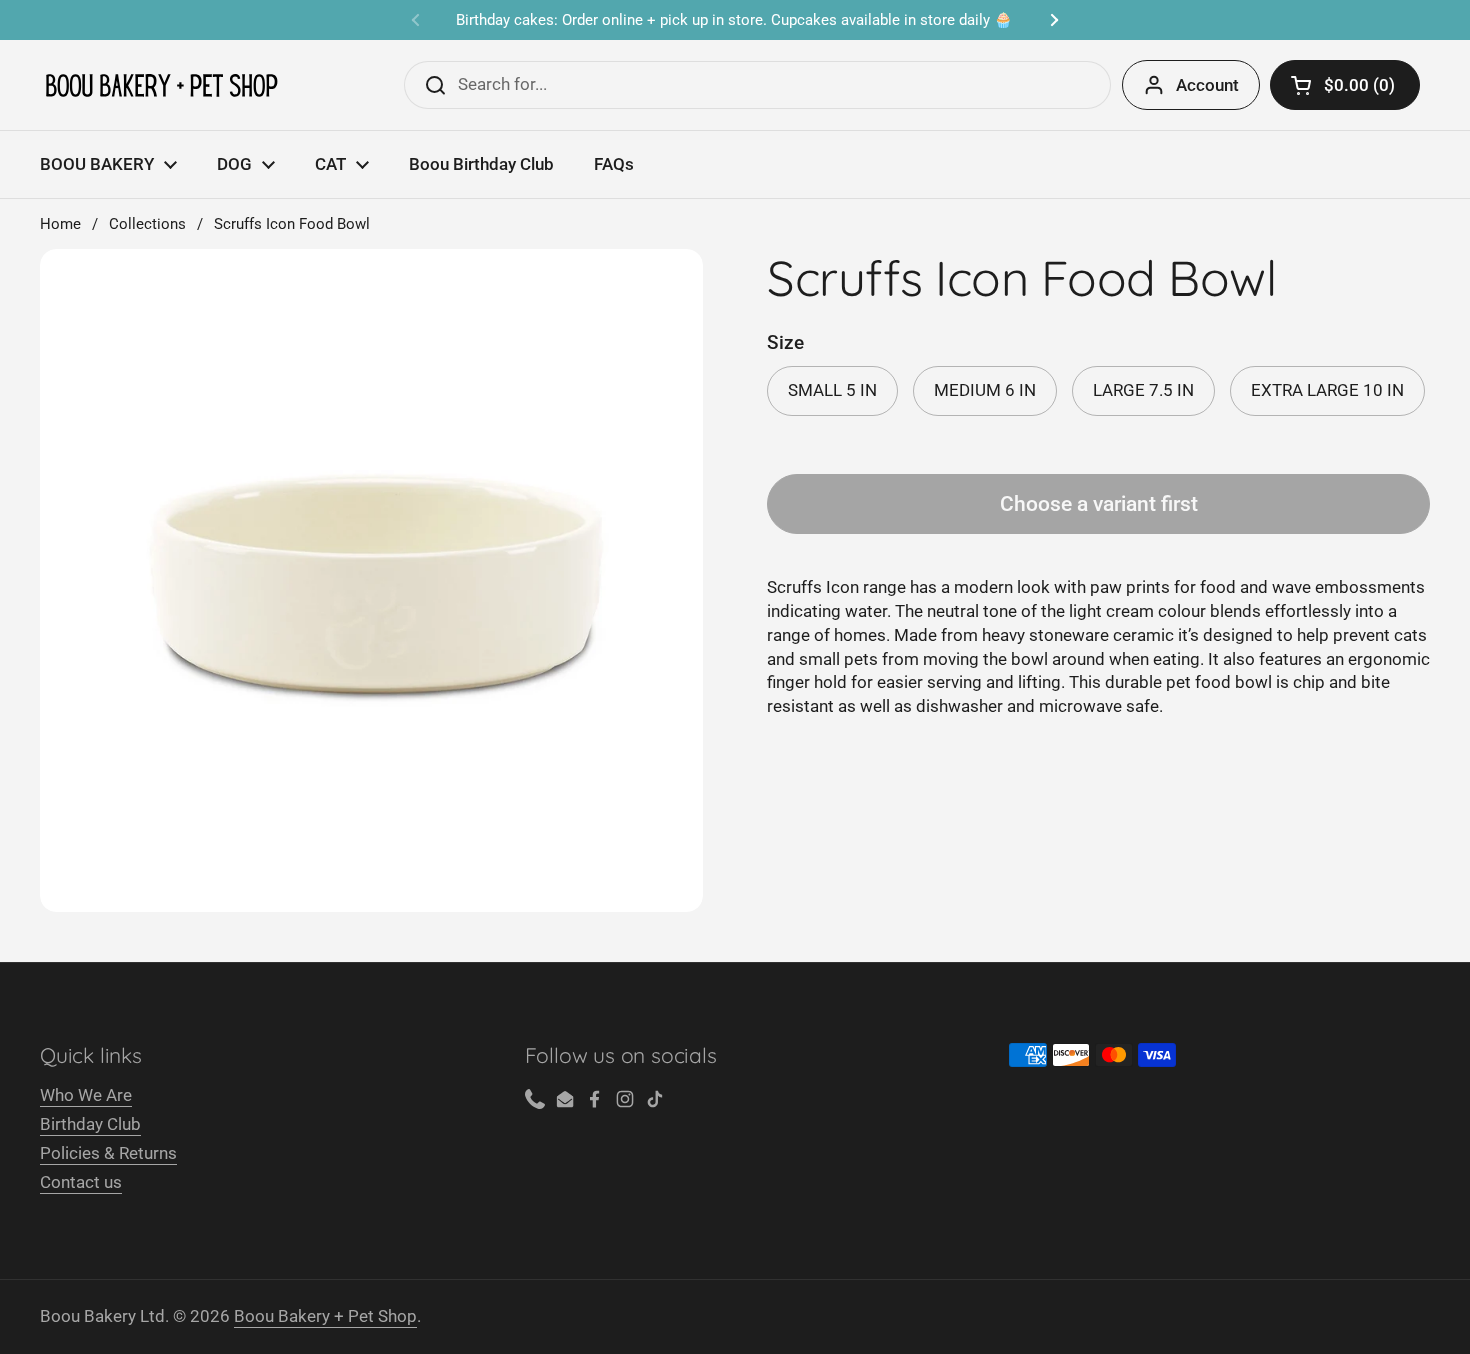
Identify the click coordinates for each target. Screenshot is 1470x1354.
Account (1207, 85)
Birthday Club (90, 1124)
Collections (147, 224)
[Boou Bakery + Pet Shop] (161, 85)
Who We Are (86, 1095)
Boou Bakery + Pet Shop (325, 1316)
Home (60, 224)
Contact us (81, 1182)
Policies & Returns (108, 1153)
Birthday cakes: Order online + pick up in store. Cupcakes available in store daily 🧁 (734, 20)
